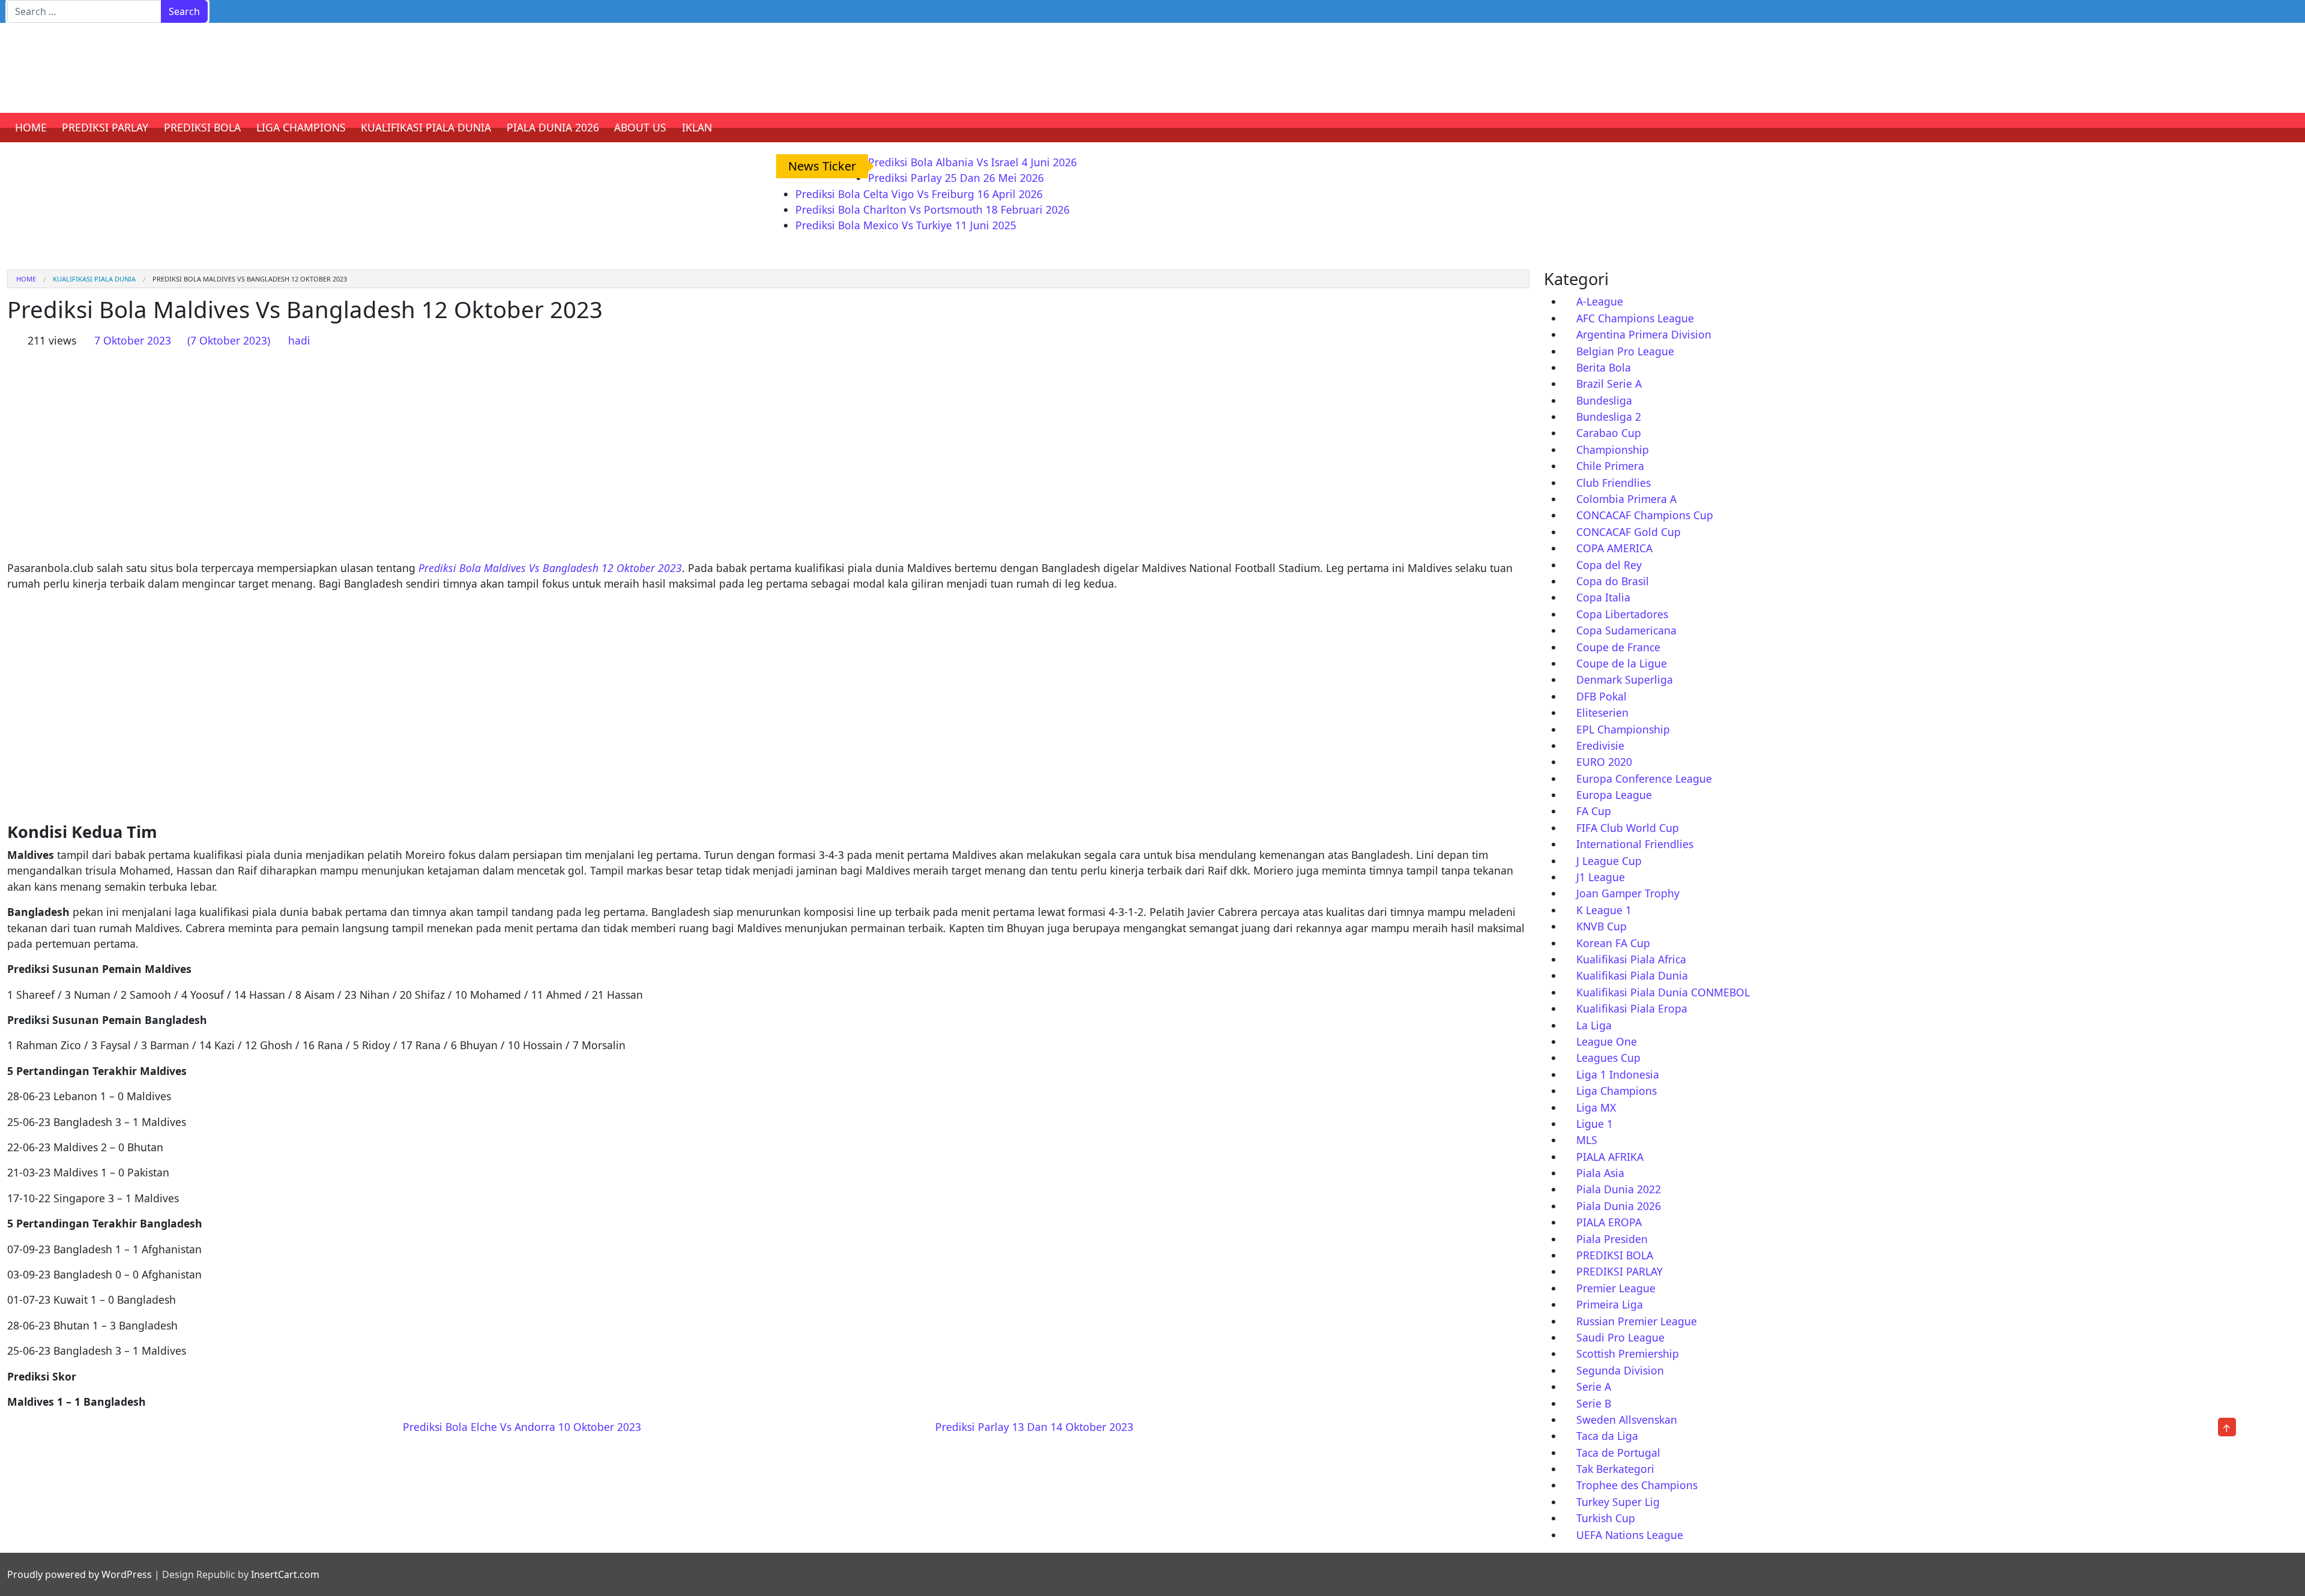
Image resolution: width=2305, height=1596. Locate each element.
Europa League (1614, 795)
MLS (1587, 1140)
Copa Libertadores (1622, 614)
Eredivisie (1600, 745)
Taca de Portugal (1618, 1453)
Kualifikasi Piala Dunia (94, 279)
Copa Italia (1603, 597)
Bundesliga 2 (1609, 417)
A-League (1600, 301)
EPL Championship (1623, 729)
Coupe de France (1618, 647)
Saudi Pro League (1620, 1337)
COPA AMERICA (1614, 548)
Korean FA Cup (1613, 943)
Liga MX (1596, 1107)
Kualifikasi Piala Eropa (1632, 1008)
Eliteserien (1602, 712)
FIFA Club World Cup (1628, 828)
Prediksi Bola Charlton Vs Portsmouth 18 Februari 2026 (933, 209)
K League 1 (1604, 910)
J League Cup (1609, 861)
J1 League (1601, 877)
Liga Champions (1617, 1091)
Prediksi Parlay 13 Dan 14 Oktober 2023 (1036, 1427)
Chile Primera (1610, 466)
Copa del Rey (1609, 565)
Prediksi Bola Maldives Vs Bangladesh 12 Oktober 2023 (550, 568)
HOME (31, 127)
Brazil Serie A (1609, 384)
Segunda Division (1620, 1370)
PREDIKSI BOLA (202, 127)
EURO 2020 (1604, 762)
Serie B (1594, 1403)
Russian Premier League (1637, 1321)
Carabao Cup (1609, 433)
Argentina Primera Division (1644, 334)
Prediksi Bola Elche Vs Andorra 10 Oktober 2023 (520, 1427)
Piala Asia (1600, 1173)
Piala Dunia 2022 (1619, 1189)
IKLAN (697, 127)
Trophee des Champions (1637, 1485)
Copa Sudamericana (1626, 630)
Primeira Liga (1610, 1304)
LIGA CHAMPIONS (301, 127)
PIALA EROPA (1609, 1222)
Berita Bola (1604, 367)
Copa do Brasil (1613, 581)
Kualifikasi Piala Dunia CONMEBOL (1663, 992)
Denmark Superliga (1625, 679)
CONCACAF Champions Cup (1645, 515)
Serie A (1594, 1387)
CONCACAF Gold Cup (1629, 532)
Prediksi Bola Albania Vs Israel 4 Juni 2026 (972, 162)
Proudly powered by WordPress (80, 1574)
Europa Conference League (1644, 778)
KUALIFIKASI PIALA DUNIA (426, 127)
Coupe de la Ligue (1622, 663)
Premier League (1616, 1288)
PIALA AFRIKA (1610, 1157)
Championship (1613, 450)
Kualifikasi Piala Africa (1631, 959)
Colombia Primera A (1626, 499)
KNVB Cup (1601, 926)
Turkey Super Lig (1618, 1502)
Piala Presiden (1612, 1239)
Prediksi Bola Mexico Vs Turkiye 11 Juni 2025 (906, 225)
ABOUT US (640, 127)
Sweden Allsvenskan (1627, 1420)
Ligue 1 (1595, 1124)
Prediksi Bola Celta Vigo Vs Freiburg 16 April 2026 (919, 194)
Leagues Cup (1608, 1058)
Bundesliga (1604, 400)
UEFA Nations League (1630, 1535)
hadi (299, 340)
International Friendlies (1635, 844)
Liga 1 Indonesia (1618, 1074)
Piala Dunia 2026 (1619, 1206)
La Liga (1594, 1025)
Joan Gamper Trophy (1628, 893)
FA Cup (1594, 811)
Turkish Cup (1606, 1518)
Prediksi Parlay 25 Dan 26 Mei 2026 (956, 178)
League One (1607, 1041)
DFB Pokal (1601, 696)
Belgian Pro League (1625, 351)
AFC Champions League (1635, 318)
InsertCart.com (285, 1574)
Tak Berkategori (1615, 1469)
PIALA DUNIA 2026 (553, 127)
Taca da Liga (1607, 1436)
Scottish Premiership (1628, 1354)
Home (26, 279)
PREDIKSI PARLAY (105, 127)
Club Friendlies (1613, 483)
